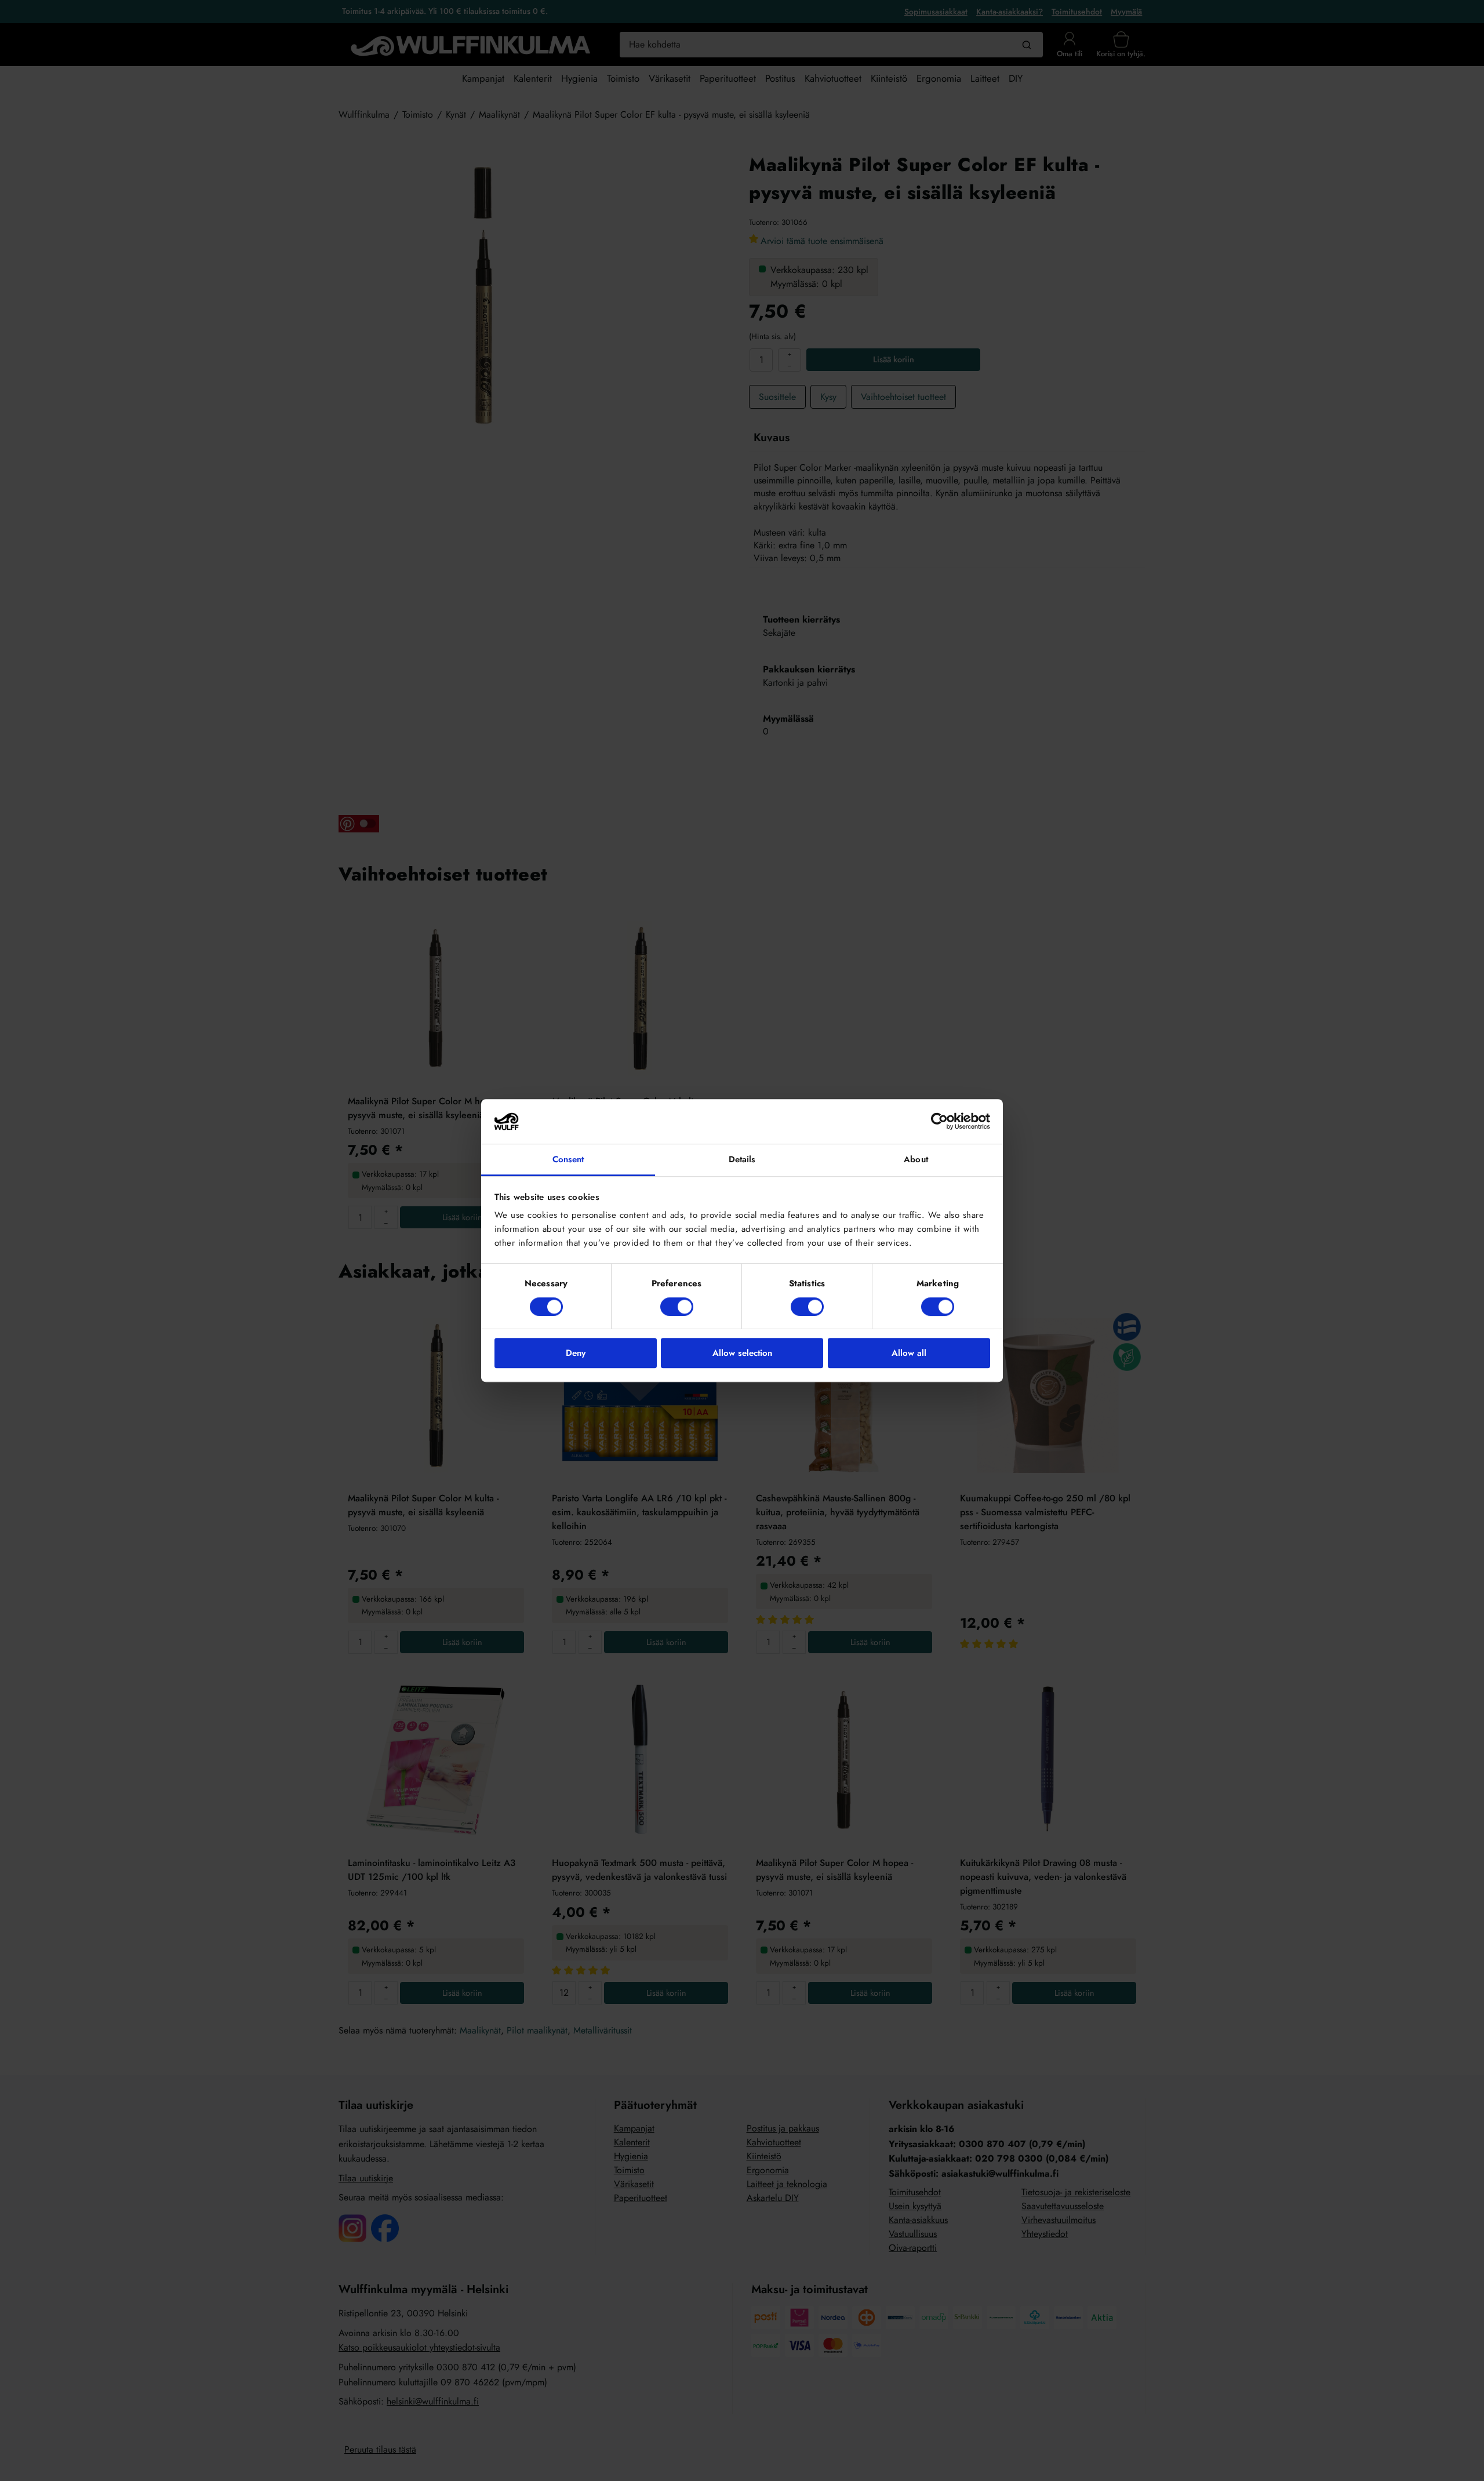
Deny (576, 1353)
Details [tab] (742, 1159)
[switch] (677, 1307)
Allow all (909, 1353)
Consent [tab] (568, 1159)
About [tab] (916, 1159)
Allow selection (742, 1353)
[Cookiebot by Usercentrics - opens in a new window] (939, 1122)
